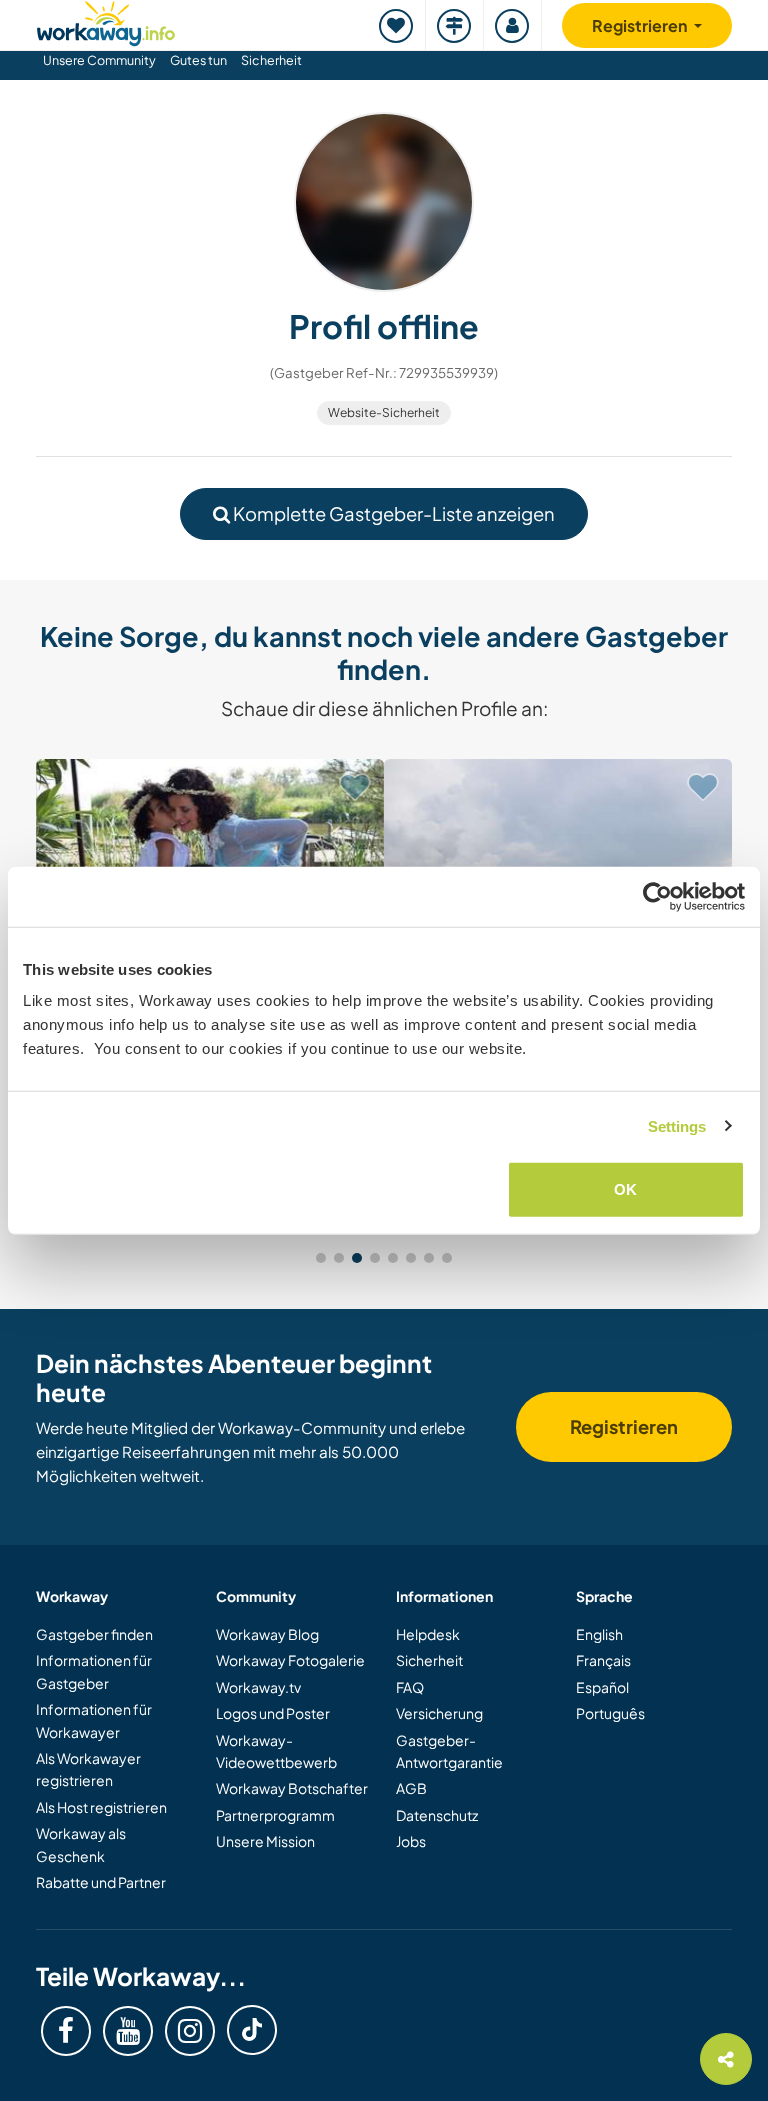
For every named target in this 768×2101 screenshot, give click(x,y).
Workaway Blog (267, 1634)
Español (602, 1687)
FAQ (410, 1687)
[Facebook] (66, 2031)
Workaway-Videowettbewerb (276, 1751)
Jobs (411, 1841)
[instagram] (190, 2031)
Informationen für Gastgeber (94, 1671)
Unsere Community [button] (99, 60)
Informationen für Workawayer (94, 1720)
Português (610, 1713)
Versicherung (439, 1713)
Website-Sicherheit (384, 412)
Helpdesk (428, 1634)
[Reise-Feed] (455, 25)
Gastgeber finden (94, 1634)
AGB (411, 1788)
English (599, 1634)
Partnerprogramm (275, 1815)
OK (625, 1189)
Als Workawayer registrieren (88, 1769)
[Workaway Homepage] (106, 20)
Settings (677, 1125)
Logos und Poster (273, 1713)
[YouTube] (128, 2031)
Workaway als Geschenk (81, 1844)
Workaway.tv (258, 1687)
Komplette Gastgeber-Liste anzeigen (392, 513)
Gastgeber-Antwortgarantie (449, 1751)
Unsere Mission (265, 1841)
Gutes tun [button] (198, 60)
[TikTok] (252, 2030)
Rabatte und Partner (101, 1882)
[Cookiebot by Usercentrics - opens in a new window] (657, 896)
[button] (321, 1258)
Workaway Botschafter (292, 1788)
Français (603, 1660)
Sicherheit (271, 60)
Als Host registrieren (101, 1807)
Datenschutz (437, 1815)
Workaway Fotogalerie (290, 1660)
